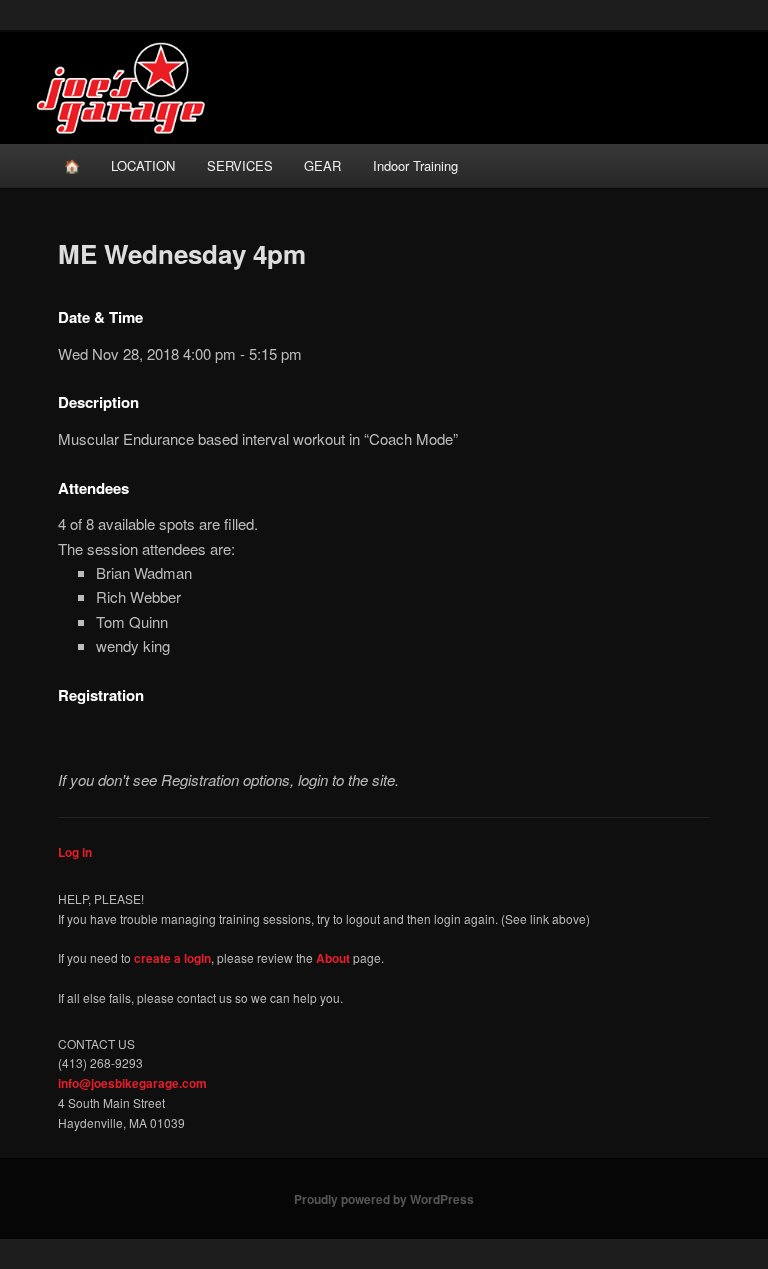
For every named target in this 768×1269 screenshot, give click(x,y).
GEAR (322, 165)
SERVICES (240, 165)
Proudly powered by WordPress (384, 1199)
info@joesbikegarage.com (132, 1083)
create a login (172, 958)
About (333, 958)
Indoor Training (415, 165)
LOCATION (143, 165)
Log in (75, 852)
